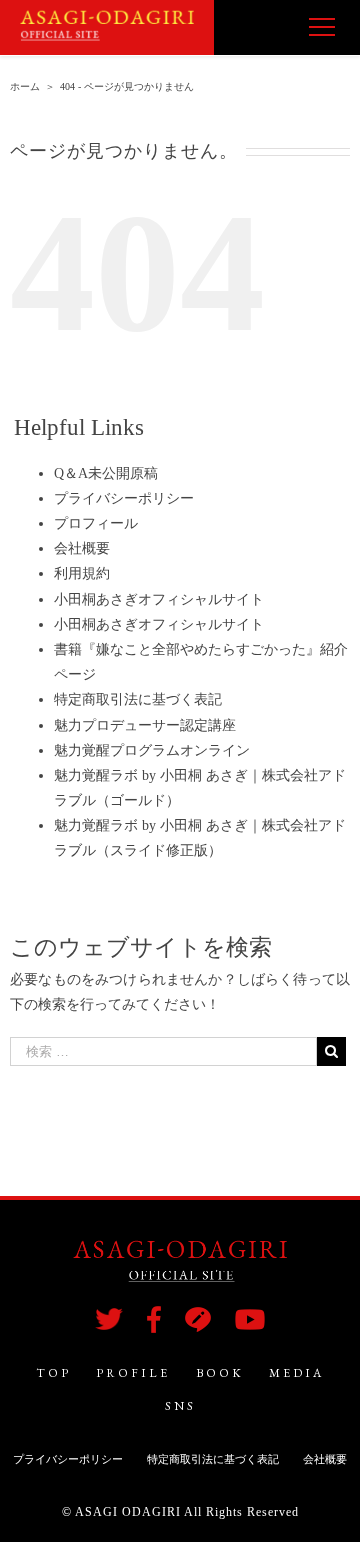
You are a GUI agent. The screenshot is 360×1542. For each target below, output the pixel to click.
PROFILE (133, 1373)
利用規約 (82, 573)
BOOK (220, 1373)
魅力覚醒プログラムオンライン (152, 750)
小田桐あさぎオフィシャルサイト (159, 599)
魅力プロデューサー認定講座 (145, 725)
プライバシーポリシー (124, 498)
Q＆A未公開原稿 (106, 473)
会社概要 (82, 548)
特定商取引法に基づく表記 (138, 699)
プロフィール (96, 523)
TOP (53, 1373)
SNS (180, 1406)
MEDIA (296, 1373)
